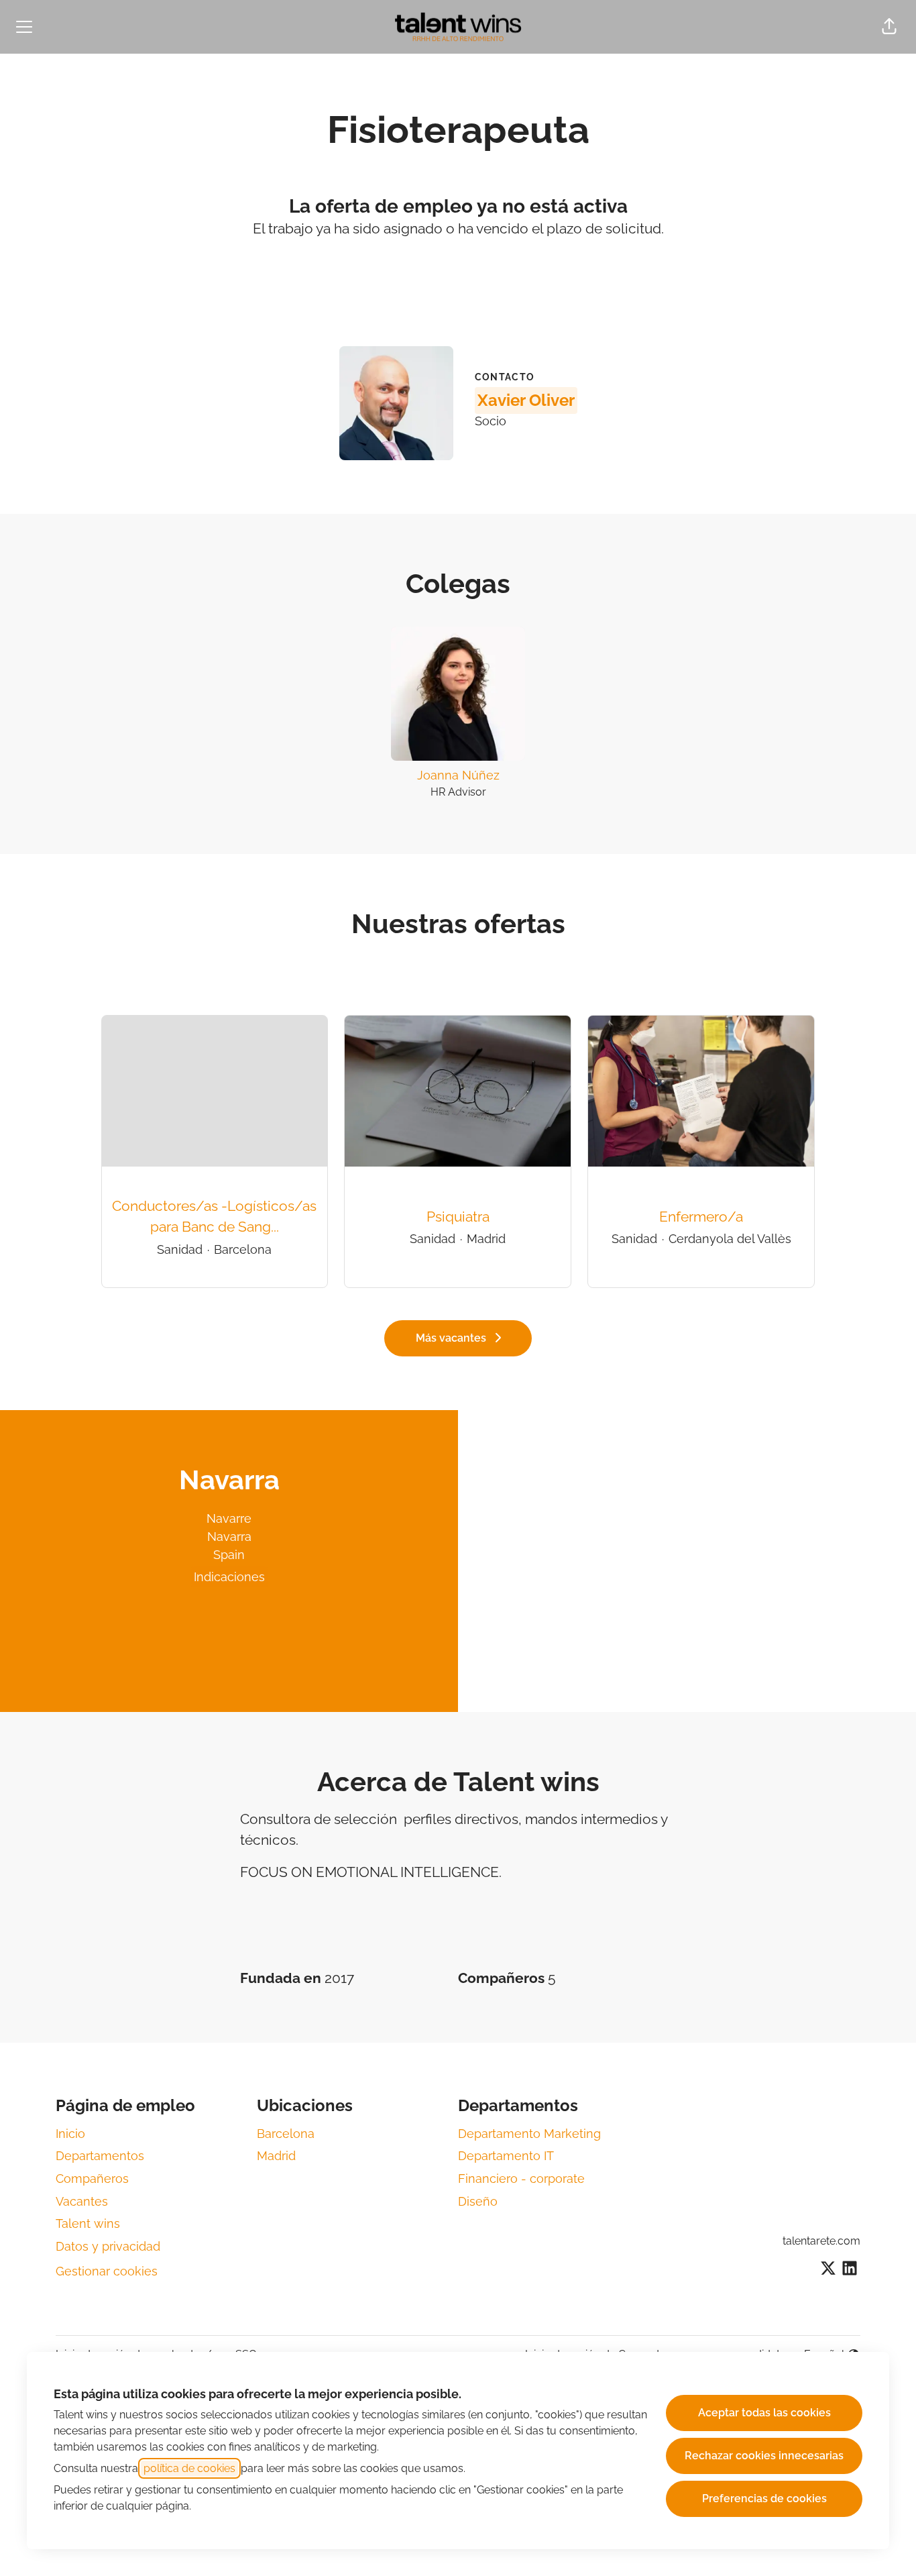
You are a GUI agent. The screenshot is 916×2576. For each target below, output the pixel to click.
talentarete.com (821, 2241)
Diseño (478, 2201)
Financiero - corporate (521, 2179)
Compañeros (92, 2179)
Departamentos (100, 2156)
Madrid (276, 2156)
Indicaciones (229, 1577)
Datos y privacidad (108, 2246)
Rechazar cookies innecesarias (764, 2456)
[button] (889, 27)
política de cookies (189, 2468)
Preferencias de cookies (764, 2499)
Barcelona (286, 2134)
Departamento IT (506, 2156)
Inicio (70, 2134)
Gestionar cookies (107, 2271)
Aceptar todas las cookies (764, 2413)
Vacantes (82, 2201)
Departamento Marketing (529, 2134)
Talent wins (88, 2223)
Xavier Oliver (526, 400)
